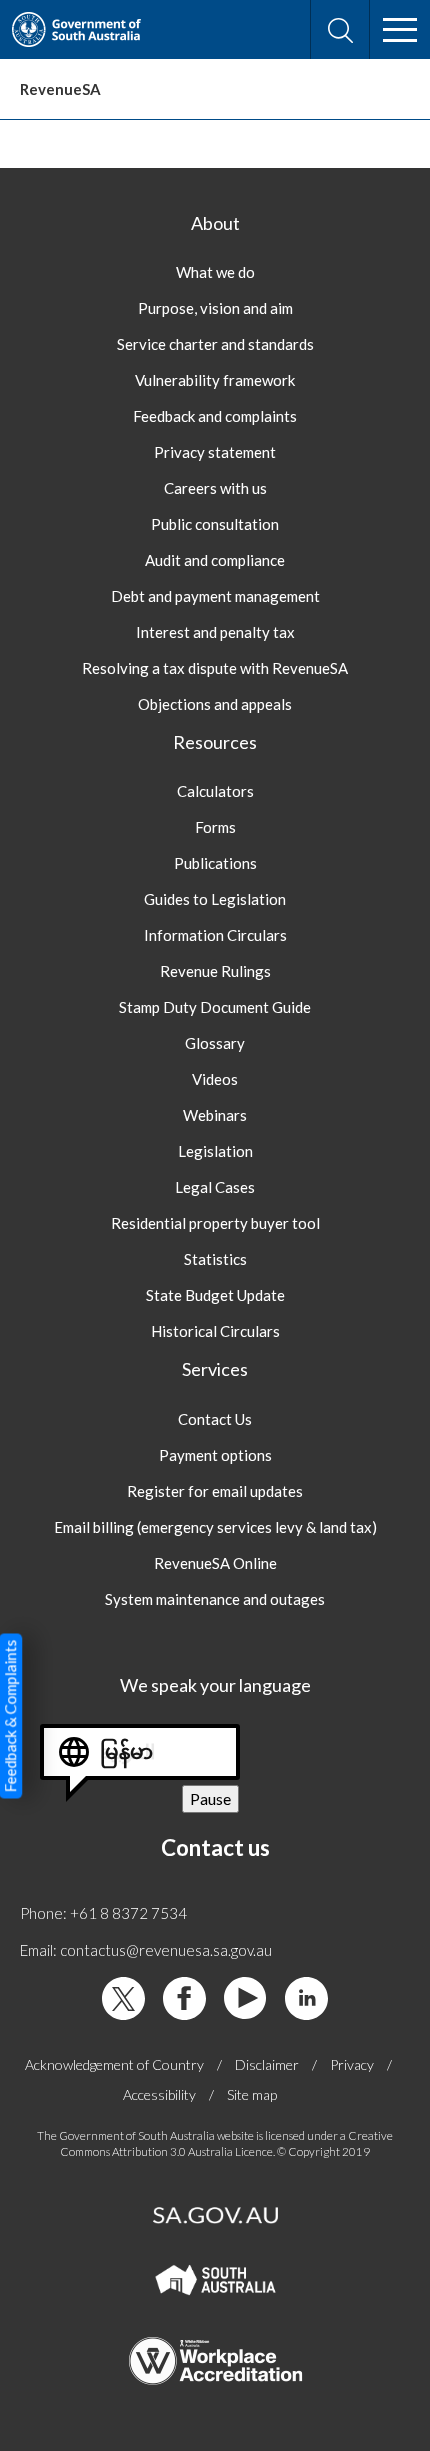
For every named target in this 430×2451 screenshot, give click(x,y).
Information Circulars (215, 935)
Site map (252, 2094)
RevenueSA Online (215, 1563)
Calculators (215, 791)
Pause (214, 1800)
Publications (215, 863)
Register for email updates (215, 1491)
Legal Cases (215, 1187)
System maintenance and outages (215, 1599)
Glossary (215, 1043)
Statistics (215, 1259)
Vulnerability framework (215, 380)
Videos (215, 1079)
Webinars (215, 1115)
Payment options (215, 1455)
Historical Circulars (215, 1331)
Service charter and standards (215, 344)
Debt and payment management (215, 596)
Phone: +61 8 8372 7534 (103, 1913)
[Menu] (400, 30)
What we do (215, 272)
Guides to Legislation (215, 899)
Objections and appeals (215, 704)
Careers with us (215, 488)
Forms (215, 827)
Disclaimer (267, 2064)
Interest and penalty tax (215, 632)
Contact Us (215, 1419)
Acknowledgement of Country (114, 2064)
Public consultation (215, 524)
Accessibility (159, 2094)
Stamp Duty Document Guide (215, 1007)
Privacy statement (215, 452)
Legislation (215, 1151)
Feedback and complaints (215, 416)
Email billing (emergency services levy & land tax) (215, 1527)
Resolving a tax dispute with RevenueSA (215, 668)
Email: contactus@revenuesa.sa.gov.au (146, 1950)
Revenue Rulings (215, 971)
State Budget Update (215, 1295)
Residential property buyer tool (215, 1223)
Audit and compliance (215, 560)
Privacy (352, 2064)
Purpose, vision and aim (215, 308)
